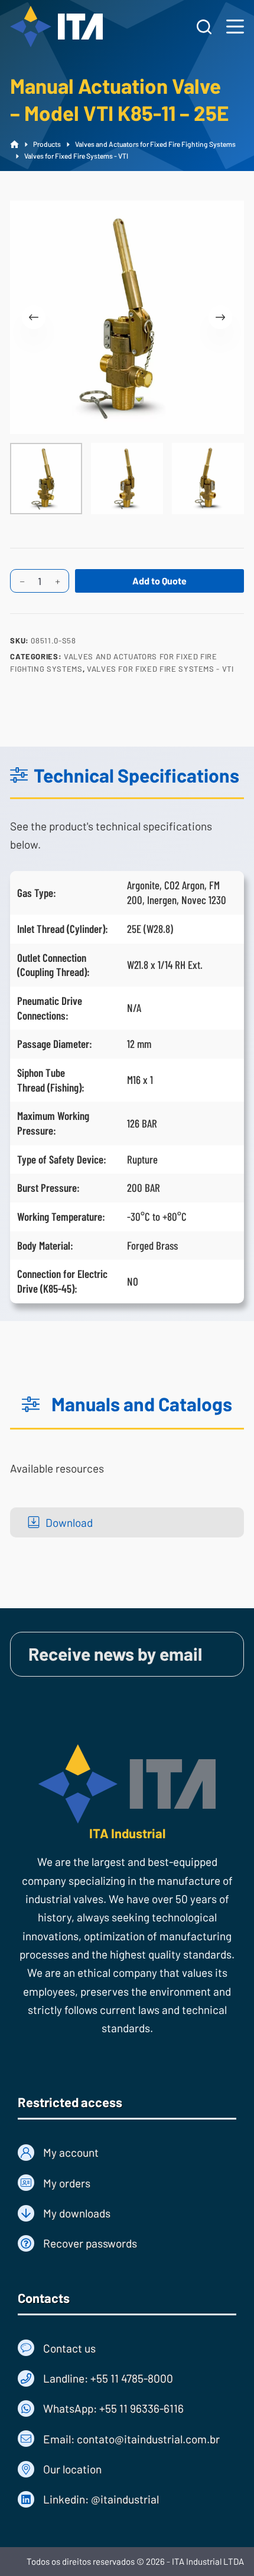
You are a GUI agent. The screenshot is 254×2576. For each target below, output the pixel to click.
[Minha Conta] (127, 2152)
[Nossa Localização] (127, 2469)
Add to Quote (159, 581)
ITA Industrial (127, 1833)
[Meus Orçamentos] (127, 2183)
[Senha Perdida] (127, 2243)
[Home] (14, 145)
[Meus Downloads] (127, 2213)
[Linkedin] (127, 2499)
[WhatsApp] (127, 2408)
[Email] (127, 2439)
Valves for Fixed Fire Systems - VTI (160, 669)
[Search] (204, 27)
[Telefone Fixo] (127, 2378)
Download (69, 1522)
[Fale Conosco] (127, 2348)
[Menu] (235, 27)
